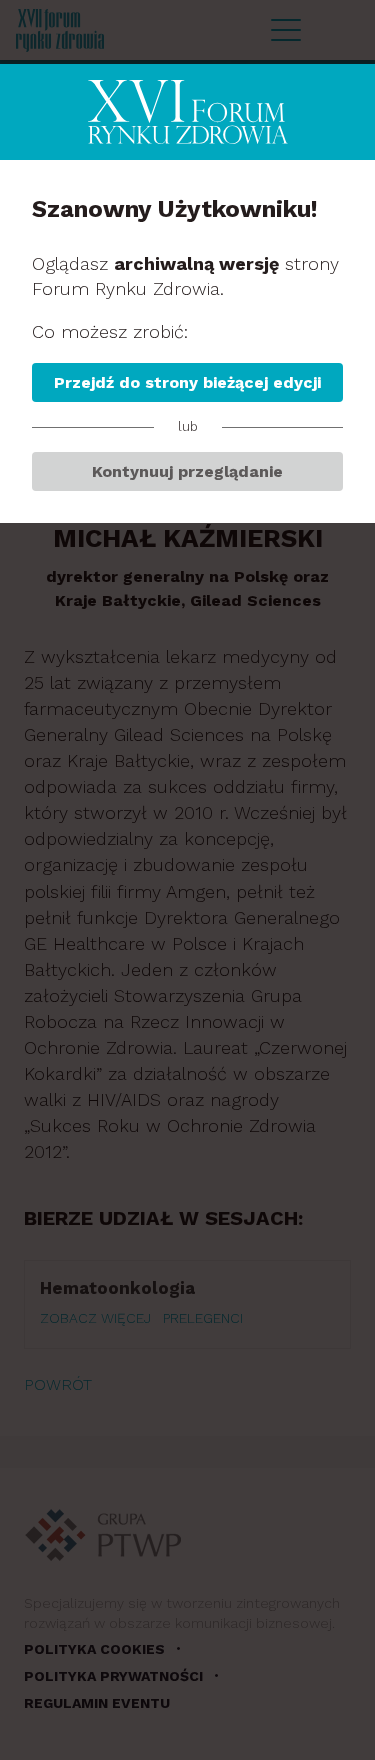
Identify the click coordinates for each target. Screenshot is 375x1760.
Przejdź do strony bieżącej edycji (187, 382)
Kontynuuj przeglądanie (187, 471)
